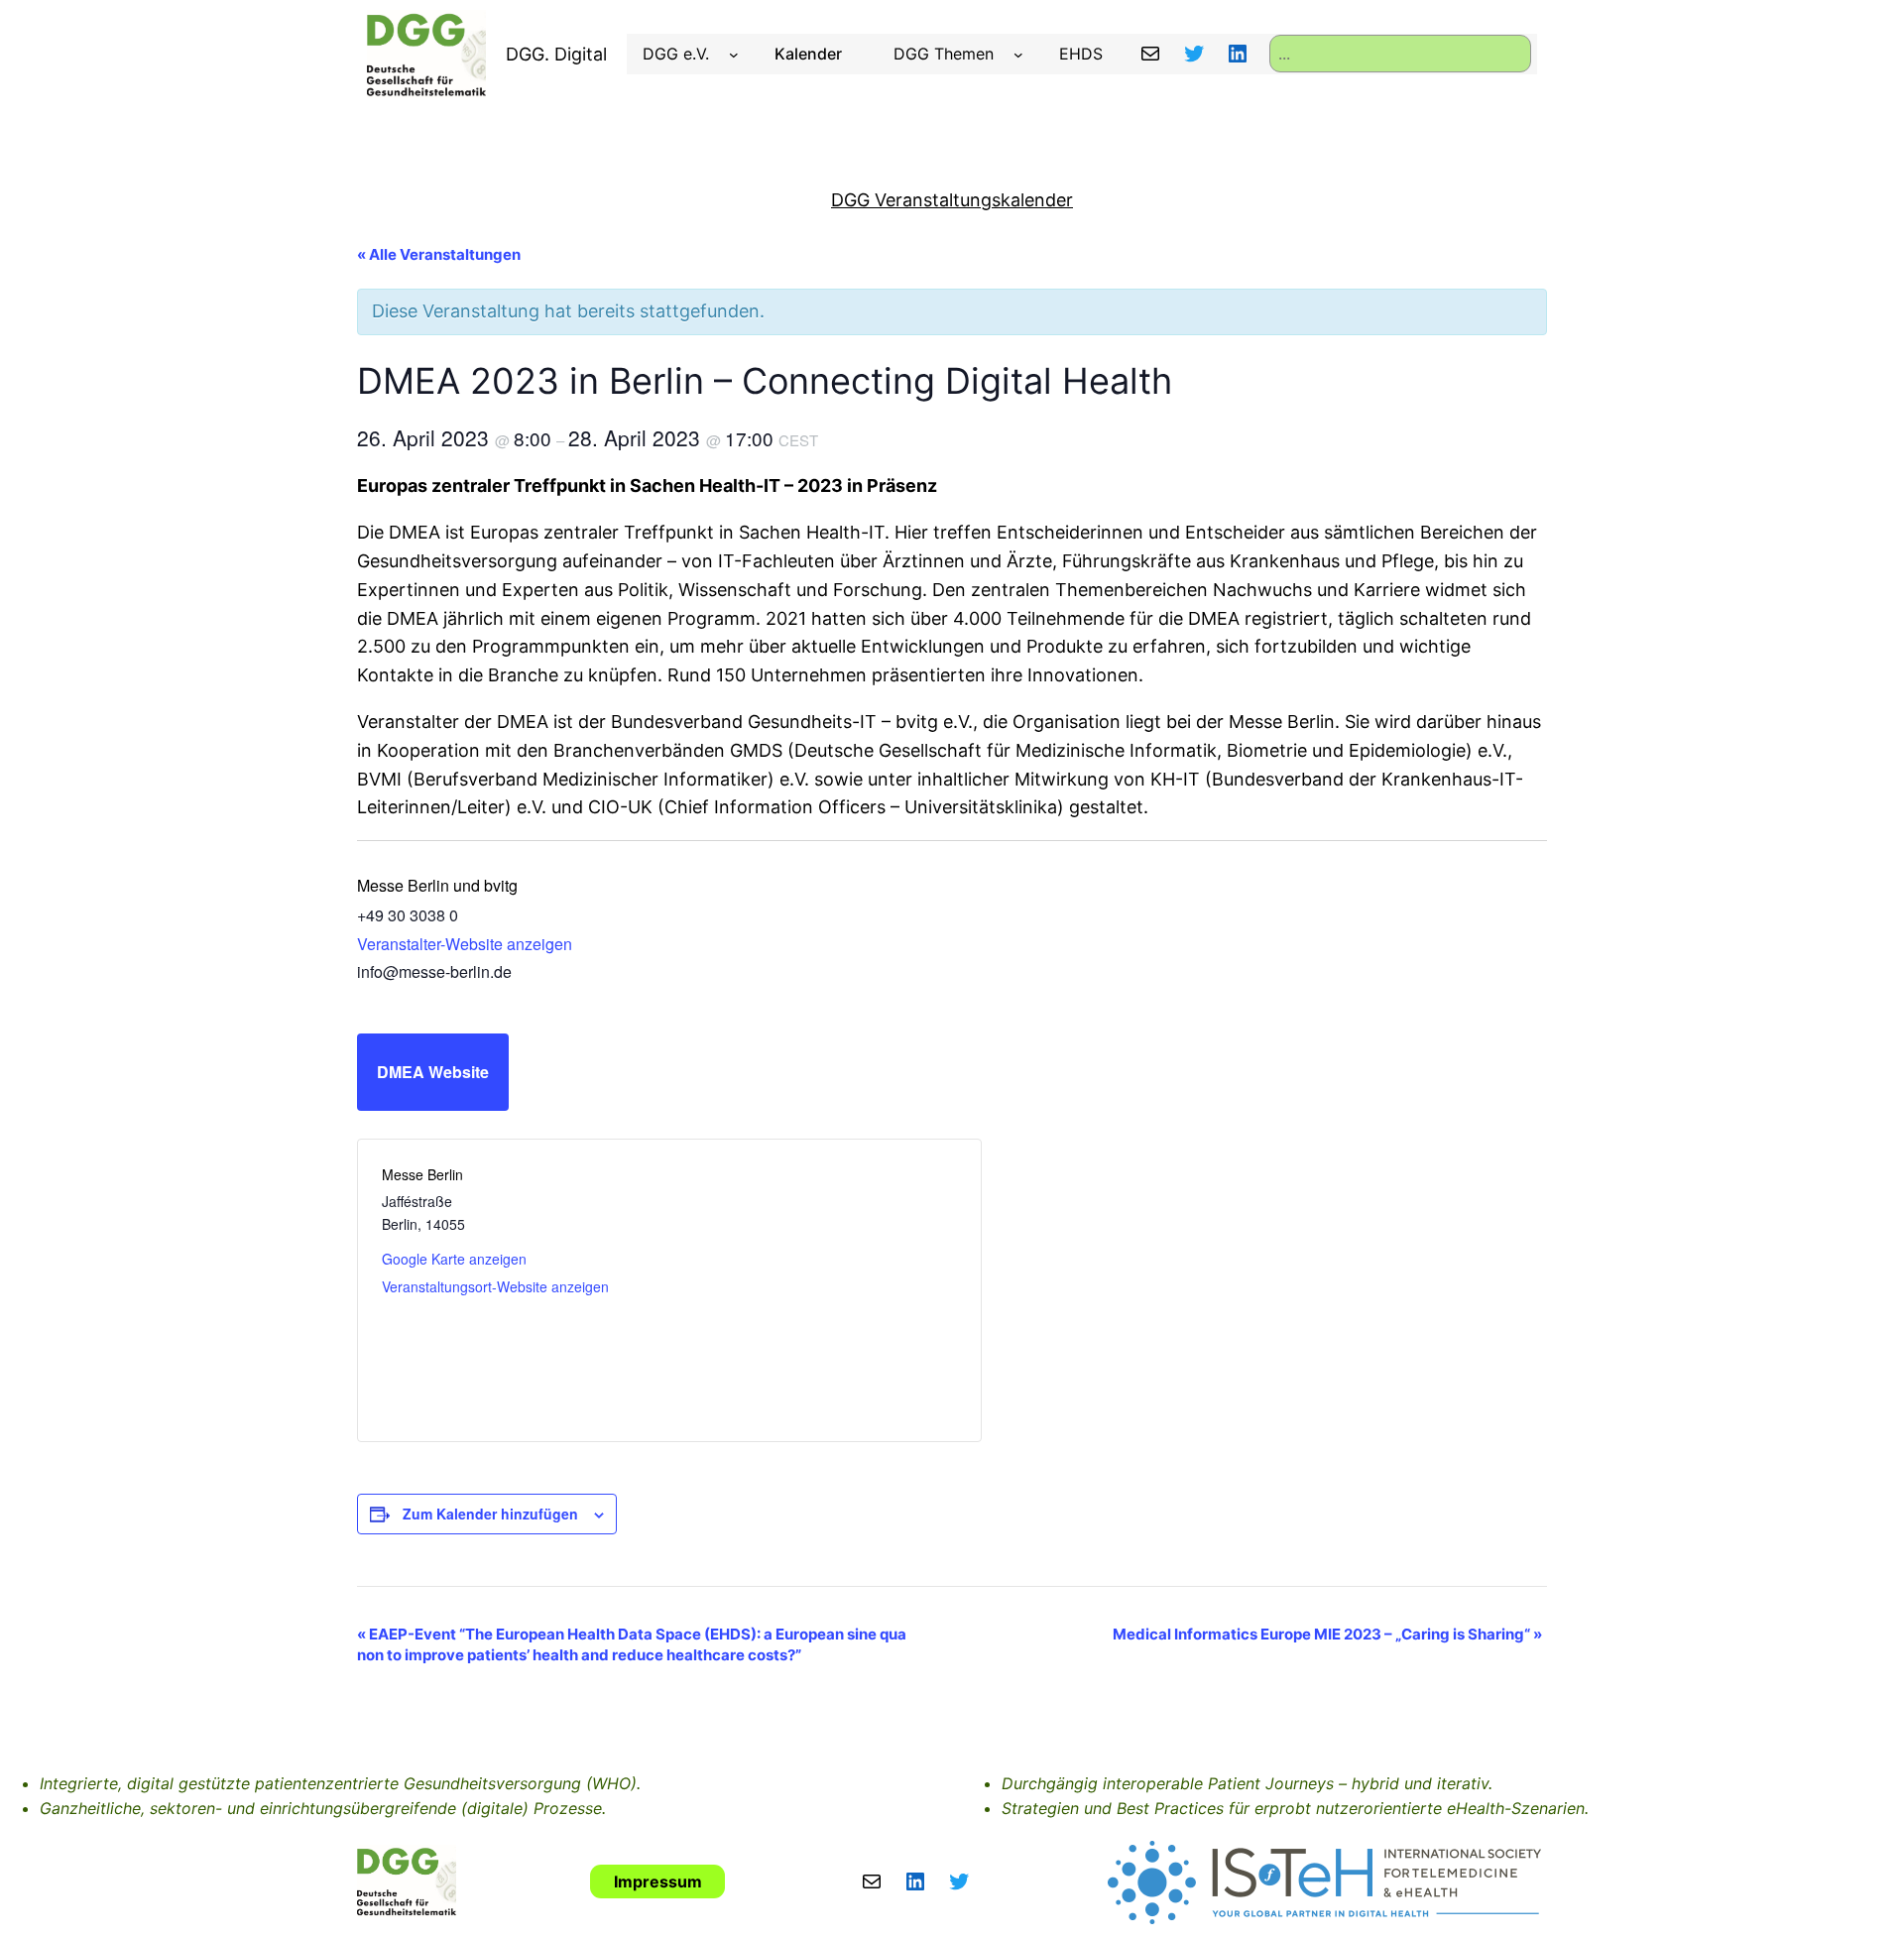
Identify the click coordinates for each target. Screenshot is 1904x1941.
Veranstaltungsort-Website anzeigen (495, 1286)
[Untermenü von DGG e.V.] (734, 55)
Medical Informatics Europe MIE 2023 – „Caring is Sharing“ (1327, 1634)
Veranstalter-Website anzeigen (465, 944)
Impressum (658, 1881)
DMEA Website (433, 1072)
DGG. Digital (556, 54)
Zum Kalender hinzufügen (490, 1514)
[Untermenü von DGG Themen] (1018, 55)
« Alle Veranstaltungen (439, 254)
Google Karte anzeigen (454, 1259)
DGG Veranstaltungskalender (952, 200)
